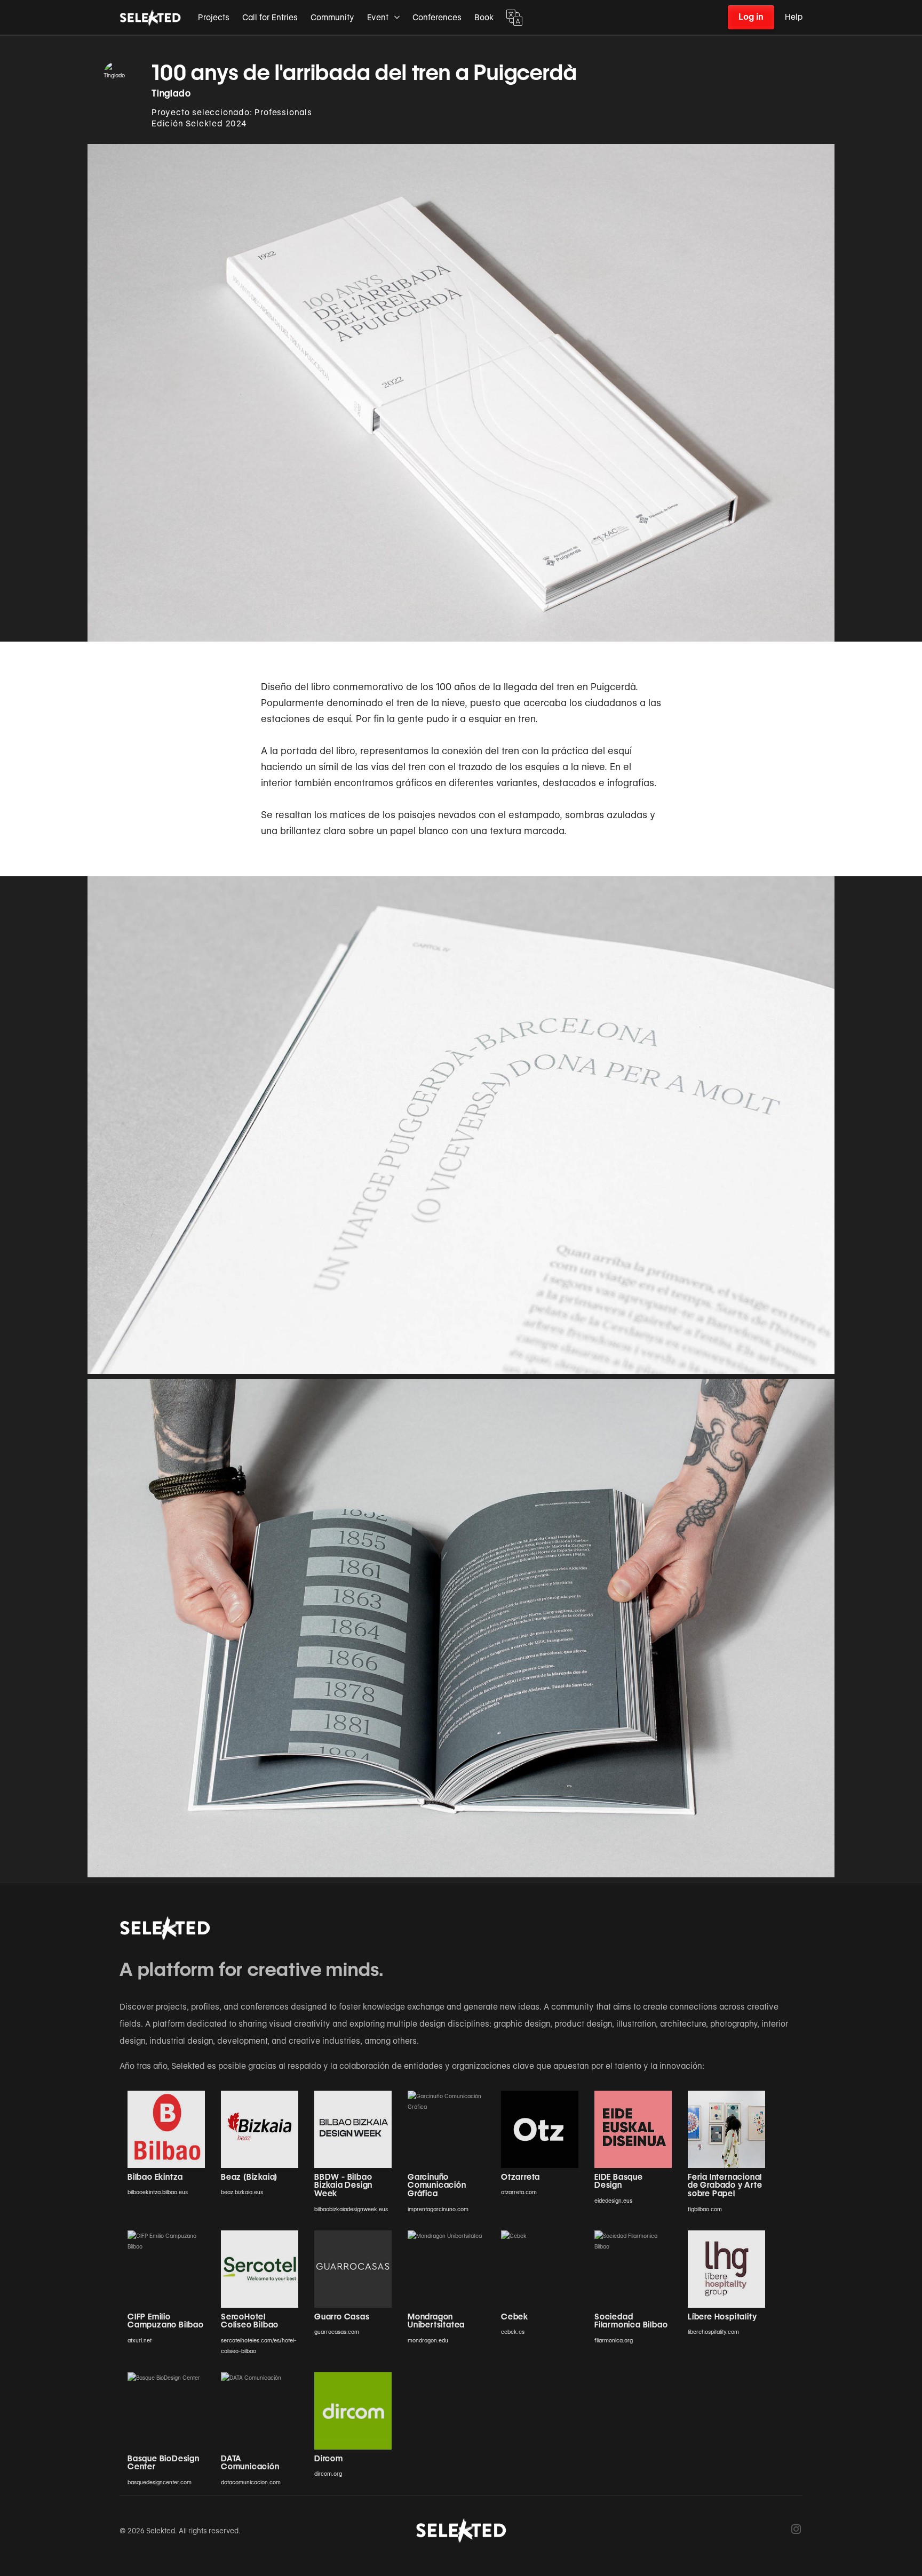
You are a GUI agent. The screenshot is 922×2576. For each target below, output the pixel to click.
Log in (751, 17)
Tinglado (171, 93)
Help (794, 17)
